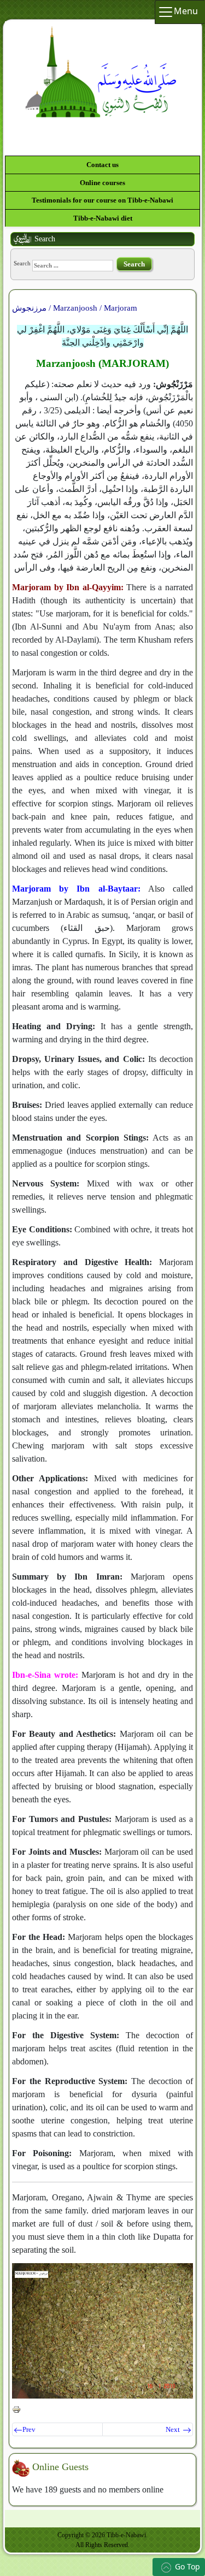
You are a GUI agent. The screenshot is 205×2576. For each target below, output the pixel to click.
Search (22, 264)
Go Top (188, 2566)
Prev (29, 2430)
